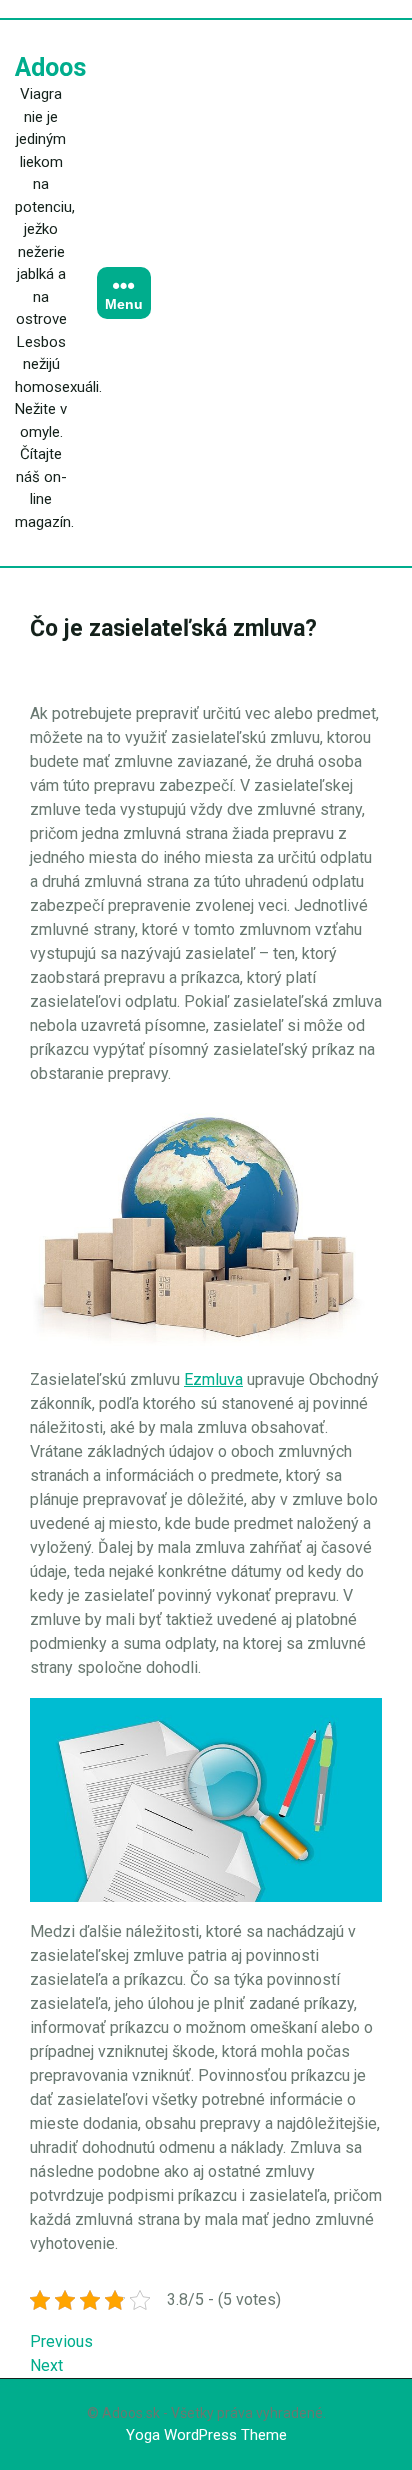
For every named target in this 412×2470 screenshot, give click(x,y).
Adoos (50, 67)
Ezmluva (213, 1379)
